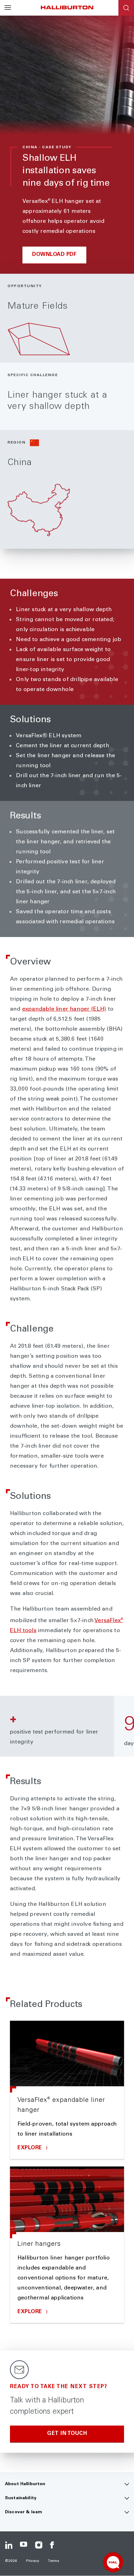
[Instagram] (39, 2545)
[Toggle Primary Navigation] (8, 8)
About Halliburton (25, 2484)
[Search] (126, 8)
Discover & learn (24, 2512)
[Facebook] (54, 2545)
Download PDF (54, 255)
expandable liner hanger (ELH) (64, 1009)
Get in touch (67, 2434)
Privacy (33, 2561)
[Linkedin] (9, 2545)
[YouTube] (24, 2545)
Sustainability (21, 2498)
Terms (54, 2561)
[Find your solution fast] (113, 2562)
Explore (31, 2148)
